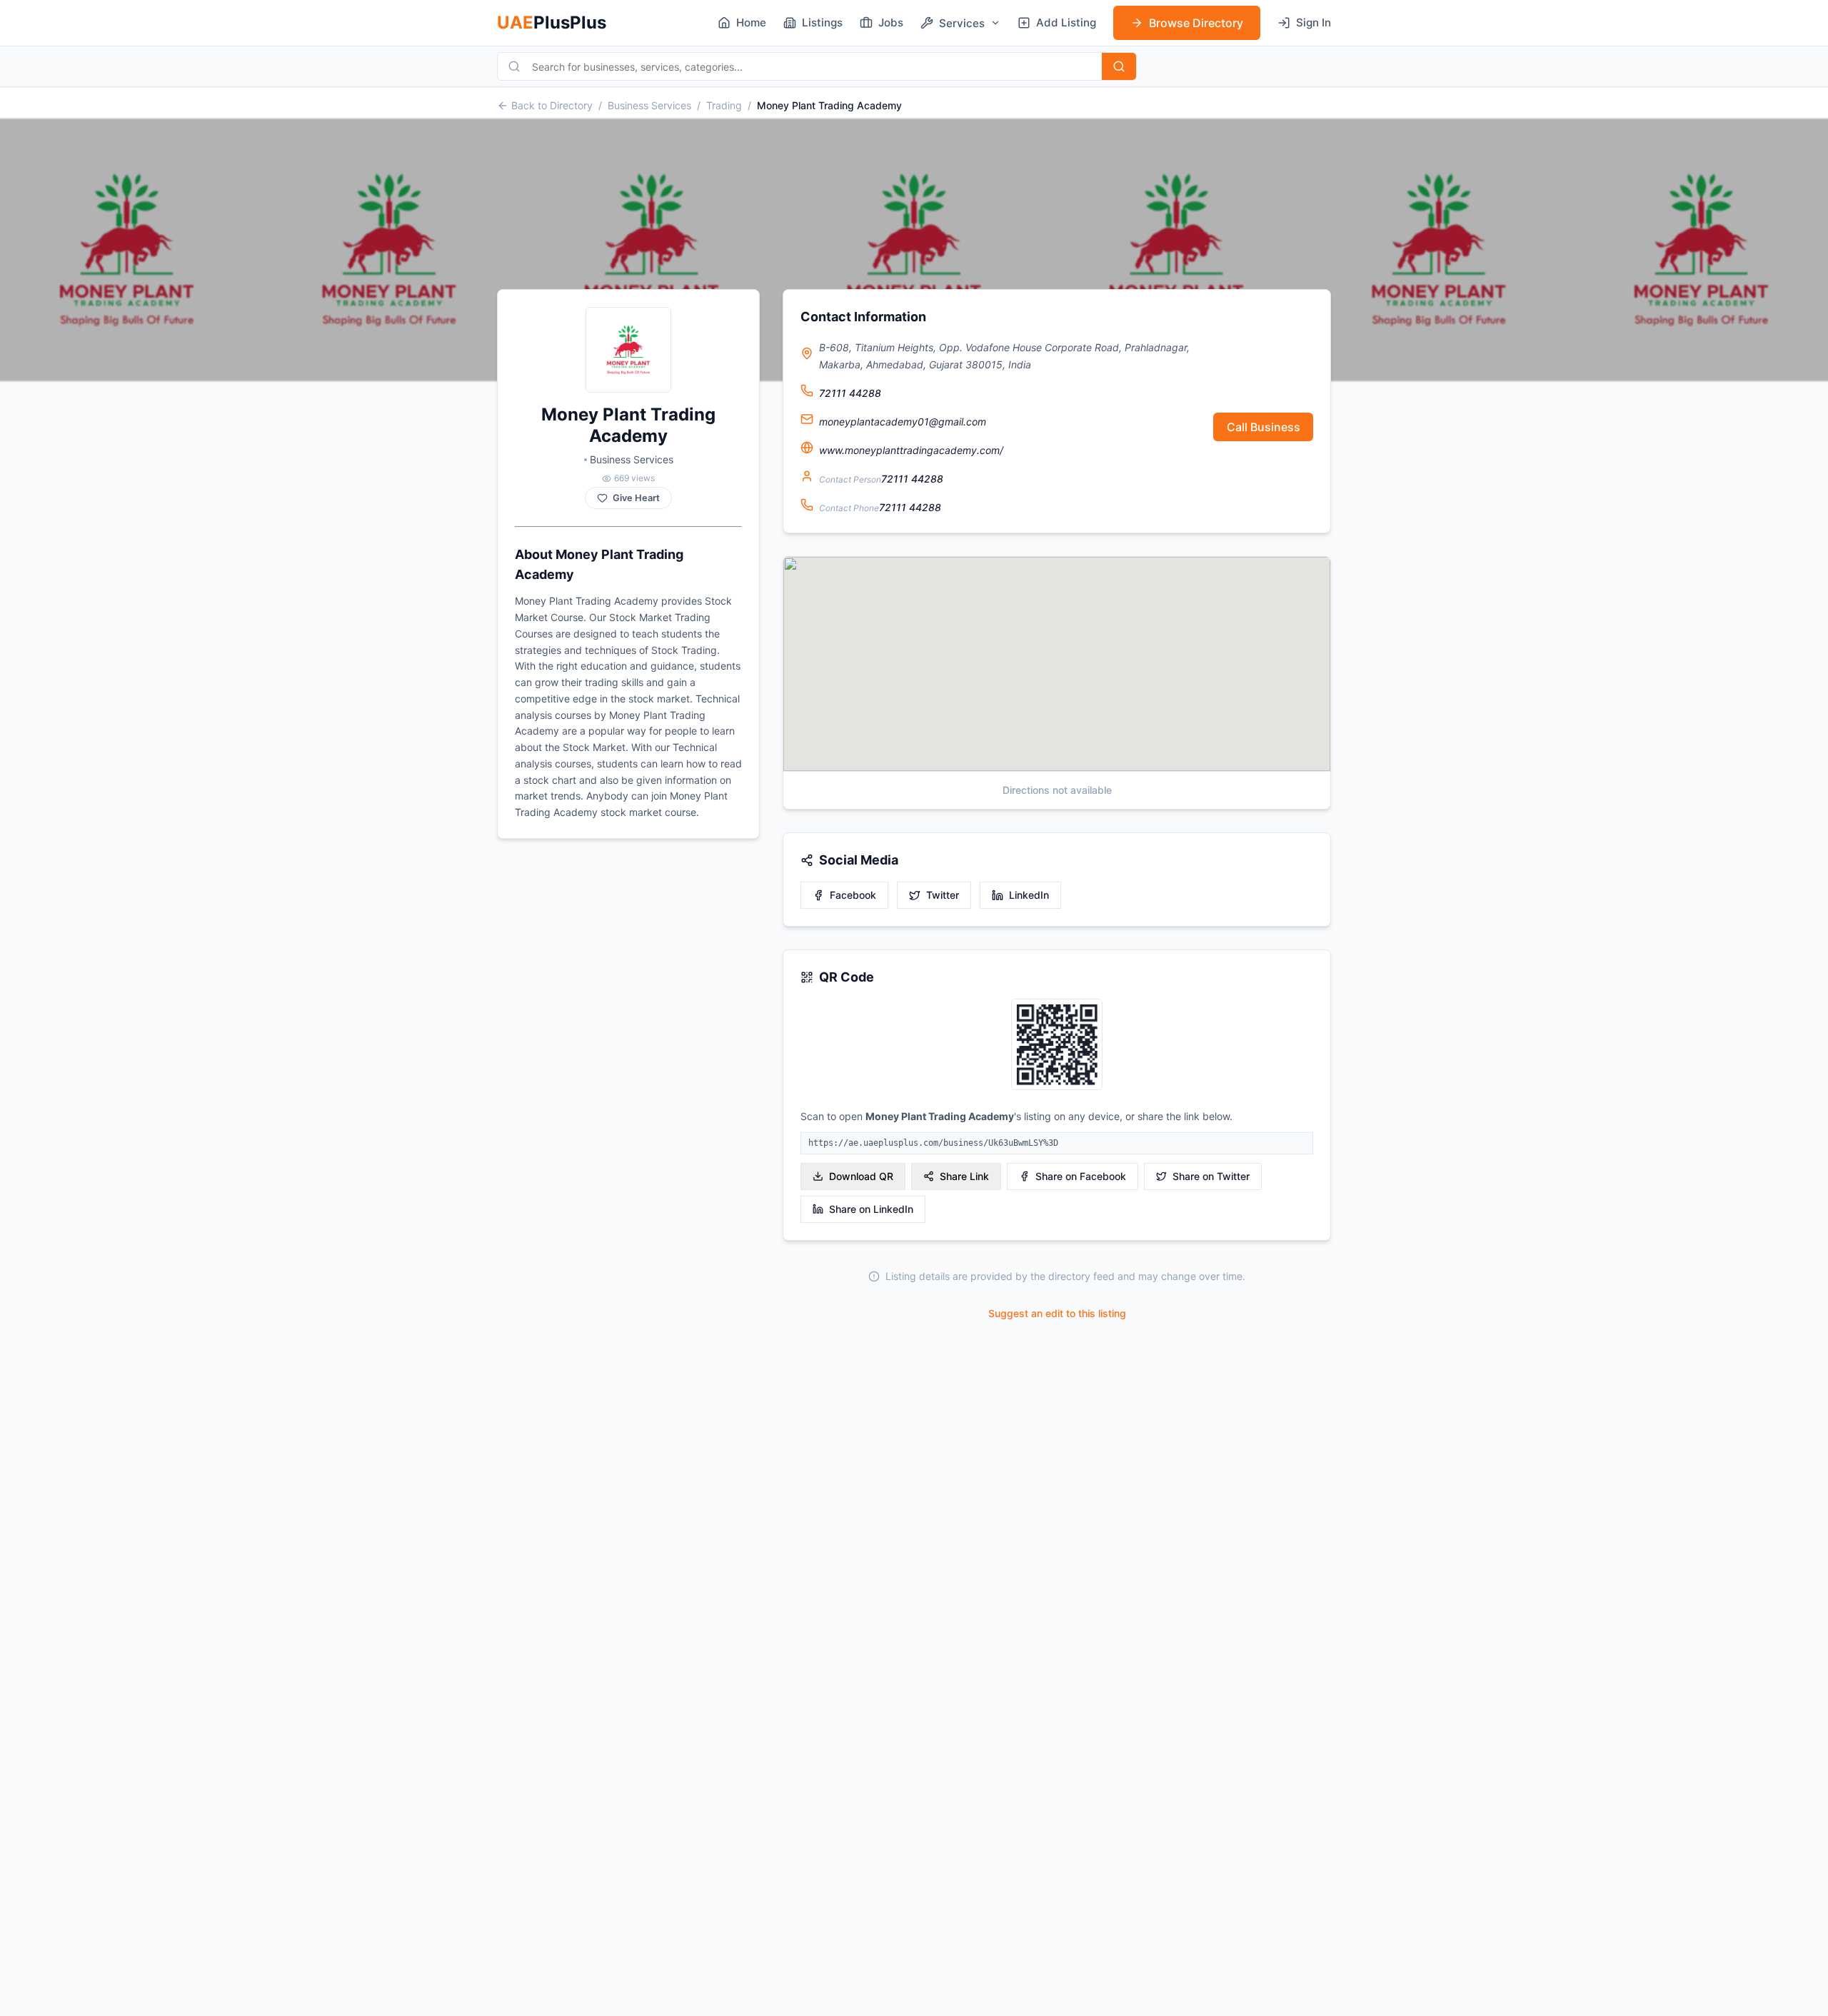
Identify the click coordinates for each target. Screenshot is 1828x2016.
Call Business (1264, 427)
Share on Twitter (1211, 1176)
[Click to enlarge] (1057, 1045)
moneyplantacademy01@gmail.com (903, 422)
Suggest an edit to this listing (1057, 1313)
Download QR (861, 1176)
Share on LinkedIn (871, 1209)
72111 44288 (850, 393)
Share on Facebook (1081, 1176)
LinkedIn (1029, 895)
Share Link (964, 1176)
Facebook (853, 895)
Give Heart (636, 498)
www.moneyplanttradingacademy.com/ (911, 450)
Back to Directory (552, 105)
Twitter (943, 895)
